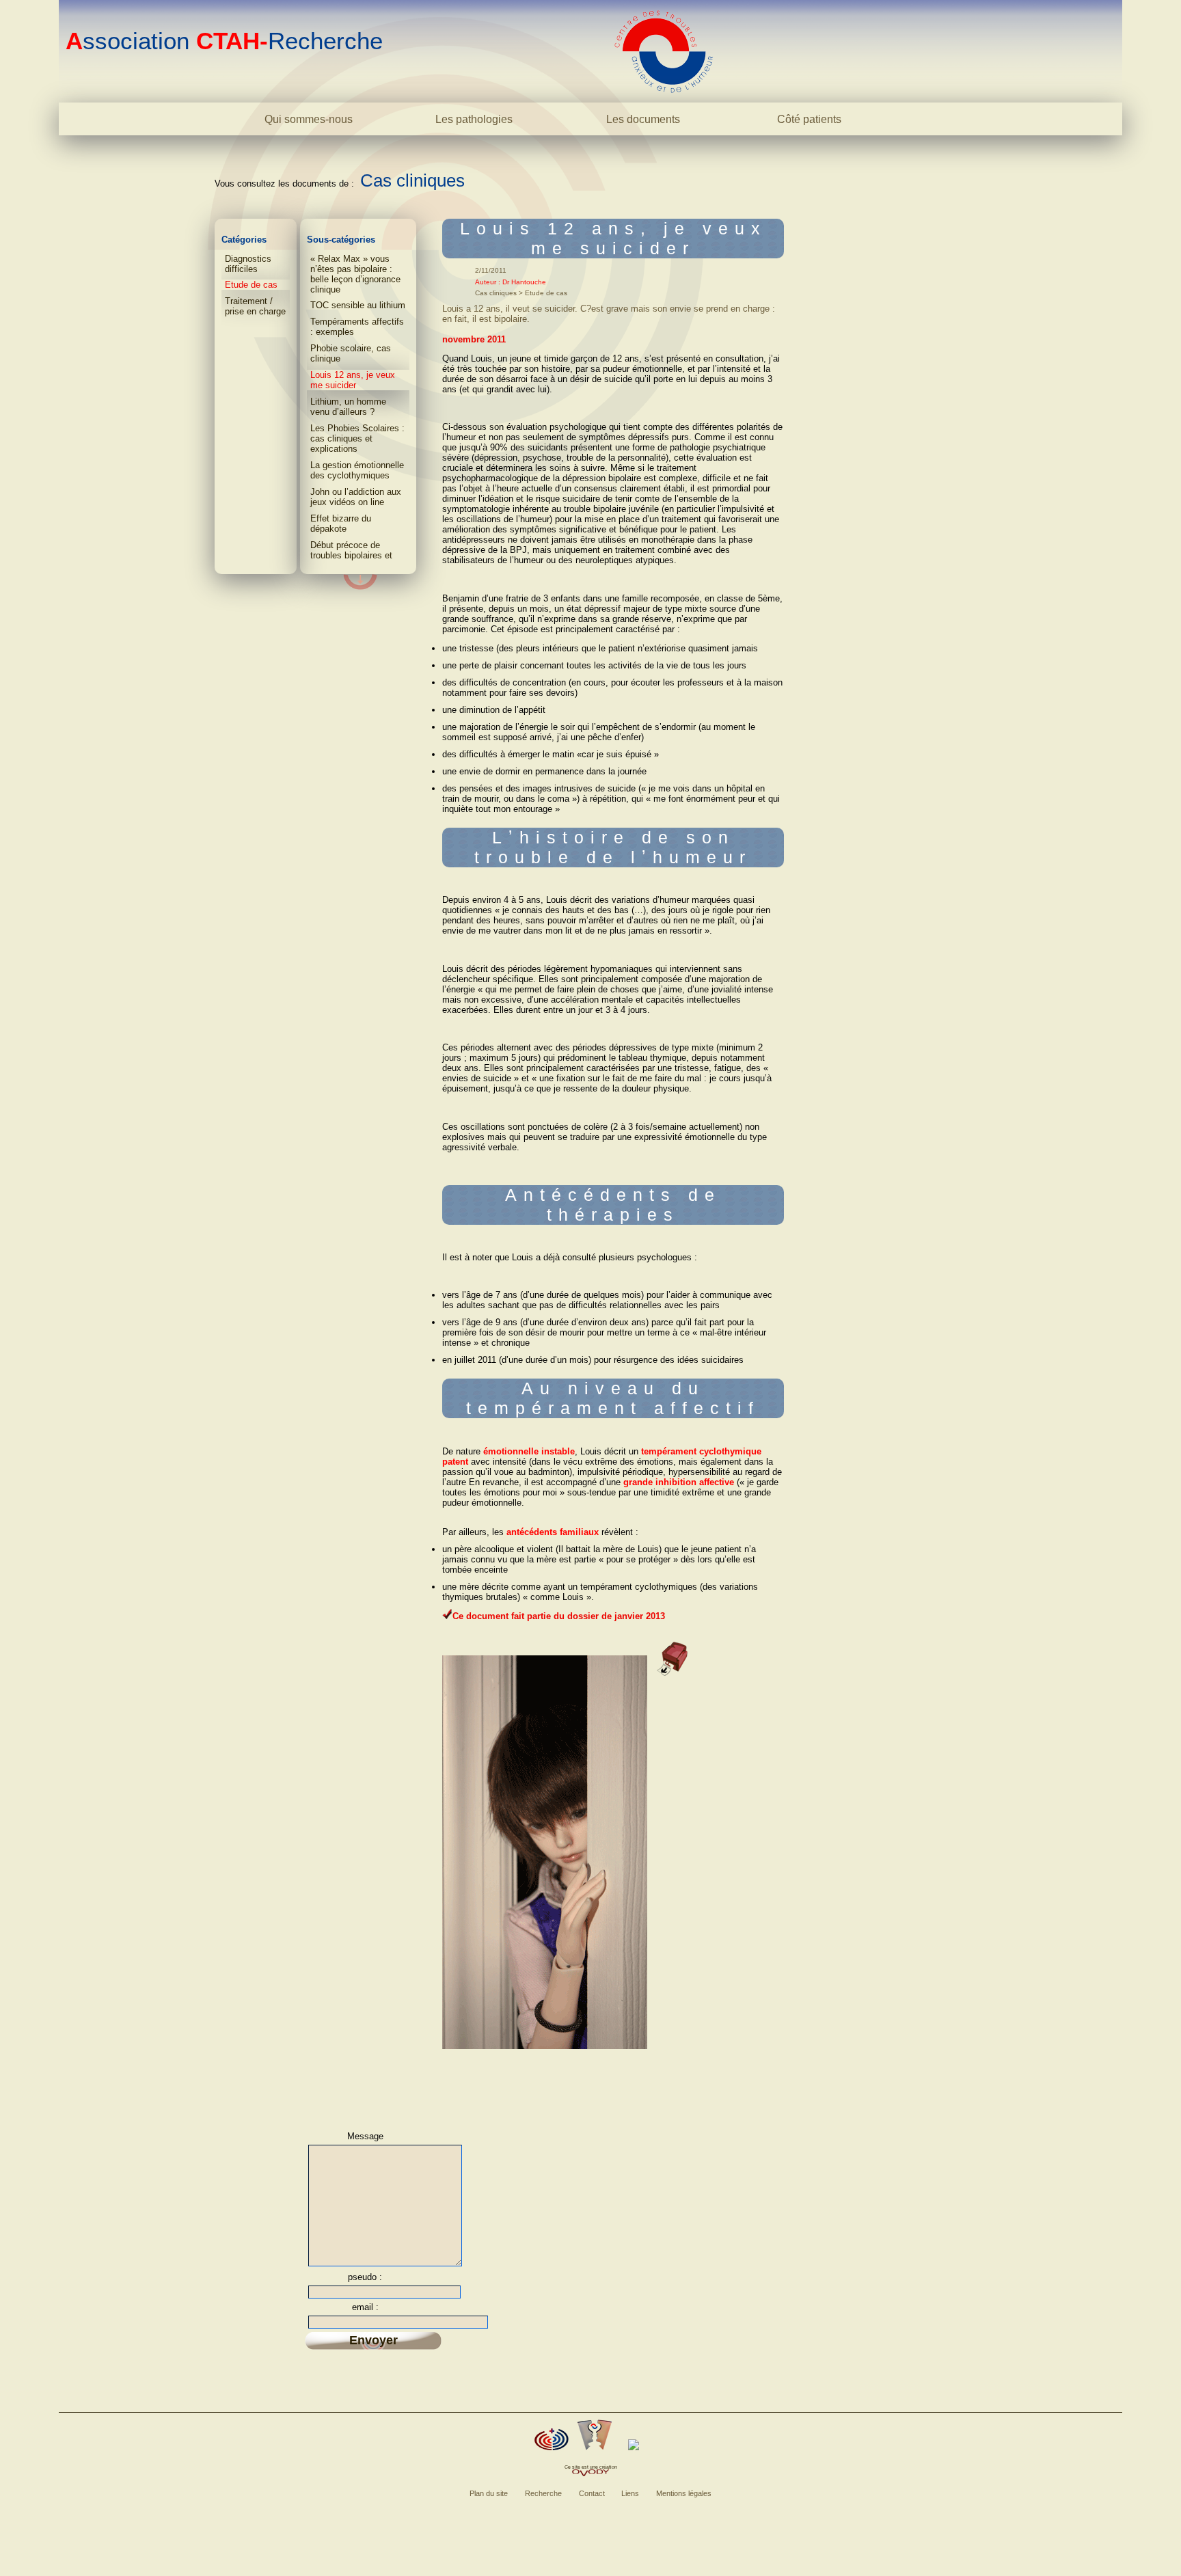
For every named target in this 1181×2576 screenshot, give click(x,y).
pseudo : (365, 2277)
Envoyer (374, 2340)
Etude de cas (251, 285)
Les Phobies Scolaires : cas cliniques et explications (357, 438)
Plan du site (489, 2493)
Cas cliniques (412, 180)
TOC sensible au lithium (358, 305)
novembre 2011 (474, 339)
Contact (592, 2493)
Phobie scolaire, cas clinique (351, 353)
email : (365, 2307)
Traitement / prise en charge (255, 306)
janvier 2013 (640, 1616)
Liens (630, 2493)
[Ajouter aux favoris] (552, 2439)
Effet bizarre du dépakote (341, 524)
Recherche (543, 2493)
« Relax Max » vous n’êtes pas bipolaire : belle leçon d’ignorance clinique (355, 274)
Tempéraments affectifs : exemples (357, 327)
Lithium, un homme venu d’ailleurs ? (348, 407)
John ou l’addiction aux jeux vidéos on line (356, 497)
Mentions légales (684, 2493)
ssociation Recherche (224, 41)
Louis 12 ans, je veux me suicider (353, 380)
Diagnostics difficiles (248, 264)
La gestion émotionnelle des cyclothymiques (357, 470)
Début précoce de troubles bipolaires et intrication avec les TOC (358, 555)
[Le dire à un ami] (595, 2435)
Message (365, 2136)
